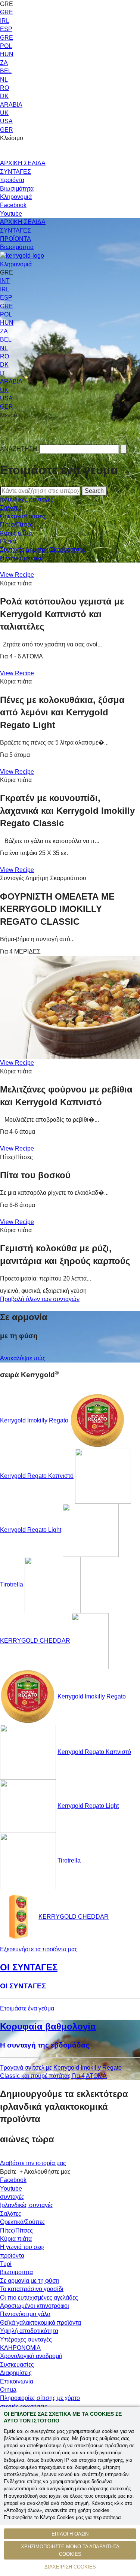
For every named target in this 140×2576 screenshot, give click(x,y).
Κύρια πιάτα (16, 533)
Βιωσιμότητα (17, 189)
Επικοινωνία (17, 2381)
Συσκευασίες (17, 2365)
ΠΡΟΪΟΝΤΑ (15, 239)
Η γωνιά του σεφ (22, 558)
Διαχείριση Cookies (70, 2567)
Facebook (13, 205)
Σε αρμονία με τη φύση (30, 2281)
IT (3, 373)
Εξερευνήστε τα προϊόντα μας (39, 1949)
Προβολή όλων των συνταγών (40, 1299)
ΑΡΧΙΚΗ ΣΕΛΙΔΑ (23, 163)
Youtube (11, 214)
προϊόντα (12, 180)
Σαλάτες (11, 508)
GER (7, 130)
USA (6, 121)
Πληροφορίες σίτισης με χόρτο (40, 2398)
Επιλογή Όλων (70, 2534)
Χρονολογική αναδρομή (31, 2356)
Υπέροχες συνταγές (26, 2339)
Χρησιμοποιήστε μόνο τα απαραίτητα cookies (70, 2550)
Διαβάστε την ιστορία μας (33, 2163)
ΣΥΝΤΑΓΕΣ (15, 172)
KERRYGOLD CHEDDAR (35, 1641)
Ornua (8, 2390)
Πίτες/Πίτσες (16, 525)
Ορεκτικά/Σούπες (23, 516)
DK (4, 96)
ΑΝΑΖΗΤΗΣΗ (19, 449)
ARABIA (11, 105)
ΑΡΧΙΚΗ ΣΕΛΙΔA (23, 222)
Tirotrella (12, 1584)
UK (4, 113)
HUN (7, 54)
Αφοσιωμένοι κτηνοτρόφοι (35, 2306)
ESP (6, 29)
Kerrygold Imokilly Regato (34, 1420)
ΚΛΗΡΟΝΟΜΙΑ (20, 2348)
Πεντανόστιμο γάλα (25, 2314)
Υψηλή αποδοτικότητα (29, 2331)
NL (4, 80)
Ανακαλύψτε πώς (23, 1358)
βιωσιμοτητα (16, 2272)
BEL (6, 71)
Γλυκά (8, 541)
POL (6, 46)
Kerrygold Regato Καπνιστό (37, 1476)
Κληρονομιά (16, 197)
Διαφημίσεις (16, 2373)
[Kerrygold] (22, 256)
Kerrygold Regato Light (31, 1530)
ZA (4, 63)
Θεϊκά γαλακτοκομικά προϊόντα (41, 2323)
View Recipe (17, 575)
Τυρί (6, 2264)
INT (5, 281)
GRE (7, 12)
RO (4, 88)
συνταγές (12, 2197)
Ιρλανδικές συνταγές (27, 499)
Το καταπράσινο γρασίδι (32, 2289)
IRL (5, 21)
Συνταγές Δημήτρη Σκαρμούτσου (43, 550)
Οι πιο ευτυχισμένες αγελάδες (39, 2298)
